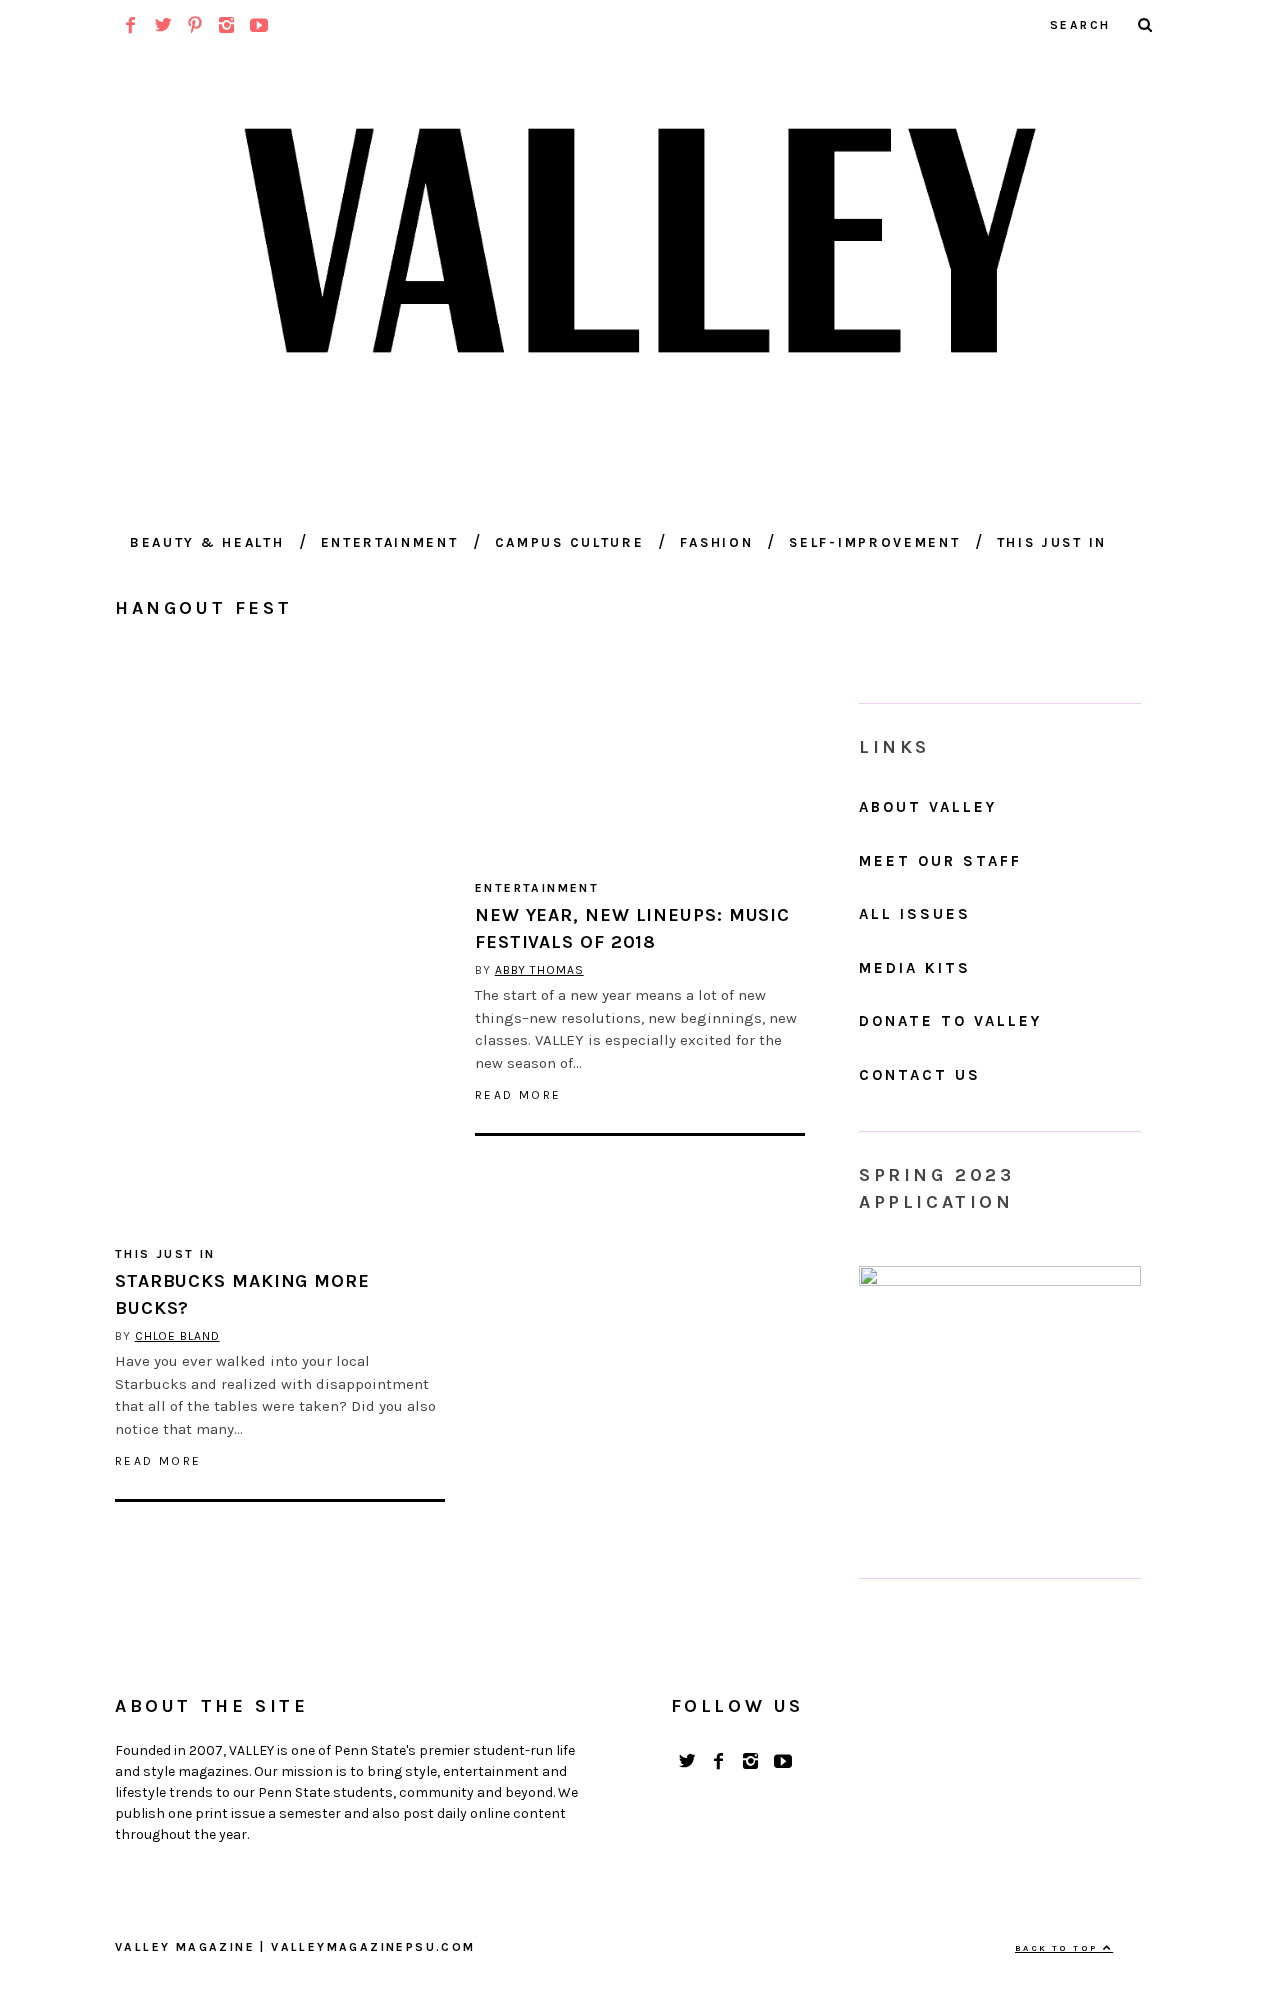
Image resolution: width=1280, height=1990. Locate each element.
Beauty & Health (207, 542)
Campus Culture (570, 542)
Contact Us (920, 1075)
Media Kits (915, 968)
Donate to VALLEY (950, 1021)
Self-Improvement (874, 542)
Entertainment (390, 542)
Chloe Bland (177, 1336)
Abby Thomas (539, 970)
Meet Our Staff (940, 861)
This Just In (1052, 542)
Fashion (716, 542)
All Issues (915, 914)
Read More (158, 1461)
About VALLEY (928, 807)
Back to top (1059, 1948)
